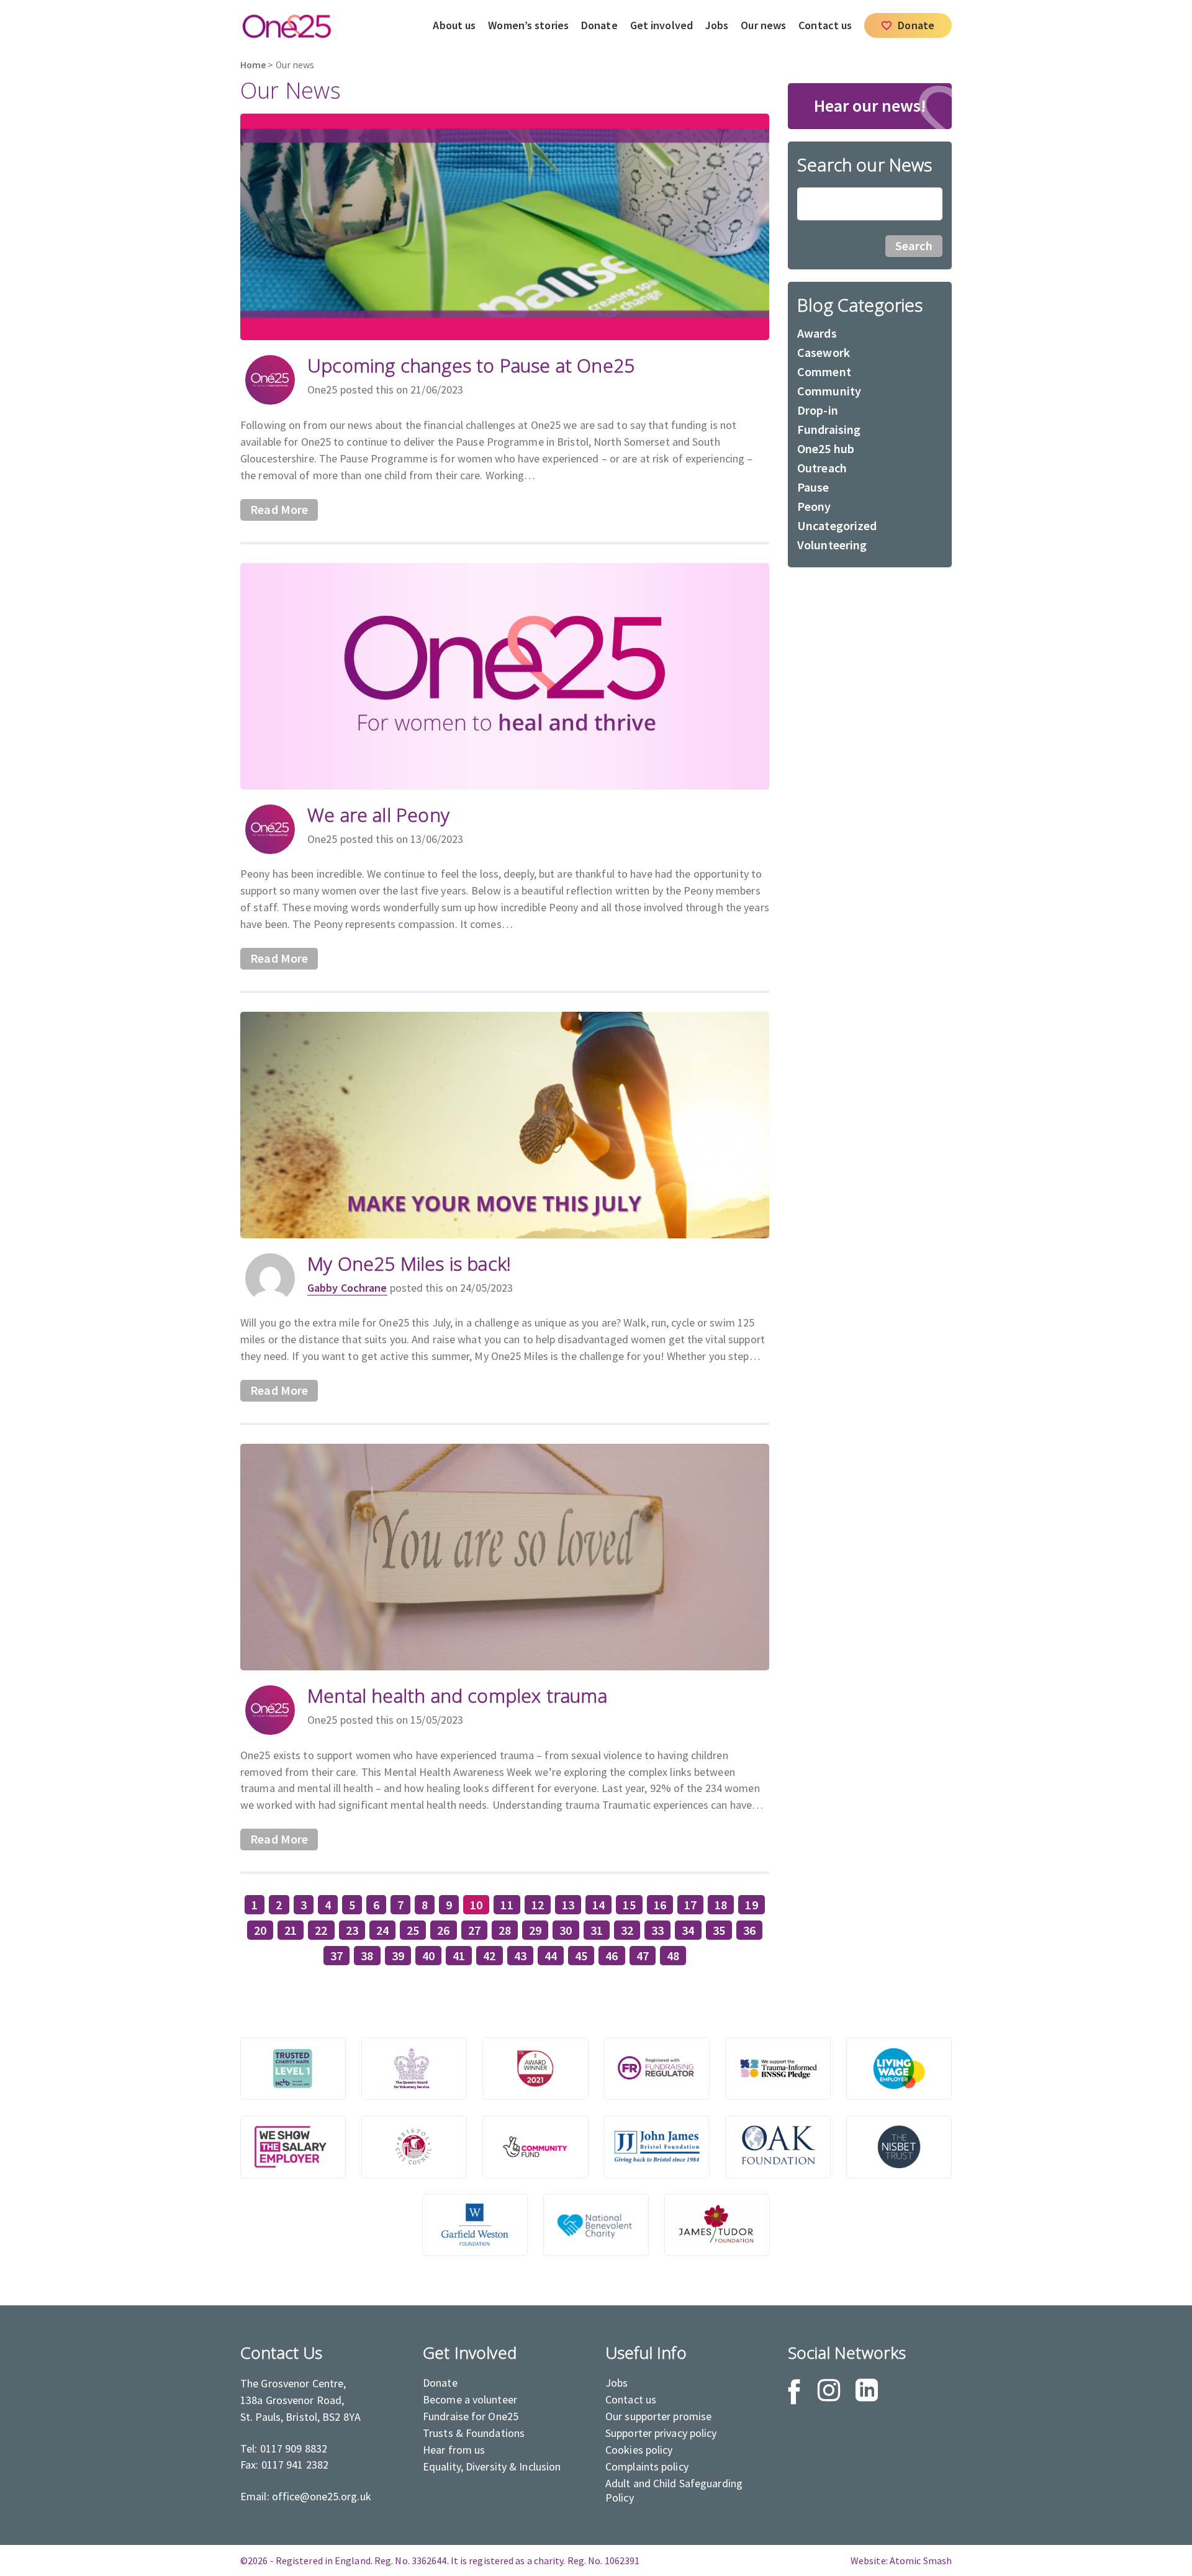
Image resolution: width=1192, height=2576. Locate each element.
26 (443, 1930)
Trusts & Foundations (474, 2433)
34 (688, 1930)
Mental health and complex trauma (457, 1696)
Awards (817, 333)
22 (321, 1930)
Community (829, 391)
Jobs (717, 25)
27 (474, 1930)
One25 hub (826, 448)
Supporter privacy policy (661, 2433)
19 (751, 1905)
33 (657, 1930)
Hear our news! (870, 106)
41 (459, 1956)
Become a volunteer (470, 2399)
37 (336, 1956)
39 (398, 1956)
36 (749, 1930)
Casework (824, 352)
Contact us (825, 25)
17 (690, 1905)
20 (260, 1930)
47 (643, 1956)
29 (535, 1930)
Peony (814, 506)
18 (721, 1905)
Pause (813, 487)
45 (581, 1956)
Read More (279, 510)
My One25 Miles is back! (409, 1263)
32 (627, 1930)
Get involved (661, 25)
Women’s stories (528, 25)
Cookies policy (639, 2450)
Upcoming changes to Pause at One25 (471, 365)
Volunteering (832, 545)
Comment (824, 372)
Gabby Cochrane (347, 1288)
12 (538, 1905)
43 (520, 1956)
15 (629, 1905)
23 (352, 1930)
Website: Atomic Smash (901, 2560)
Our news (763, 25)
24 (382, 1930)
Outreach (822, 468)
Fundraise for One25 (471, 2416)
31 (597, 1930)
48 (673, 1956)
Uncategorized (837, 525)
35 (719, 1930)
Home (253, 65)
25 (413, 1930)
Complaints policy (647, 2466)
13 (568, 1905)
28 (505, 1930)
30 (566, 1930)
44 (551, 1956)
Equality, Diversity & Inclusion (492, 2466)
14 (598, 1905)
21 (291, 1930)
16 (660, 1905)
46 (612, 1956)
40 (428, 1956)
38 (367, 1956)
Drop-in (818, 410)
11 (507, 1905)
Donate (599, 25)
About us (454, 25)
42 (489, 1956)
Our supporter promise (658, 2416)
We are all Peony (378, 815)
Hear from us (454, 2450)
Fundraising (829, 429)
